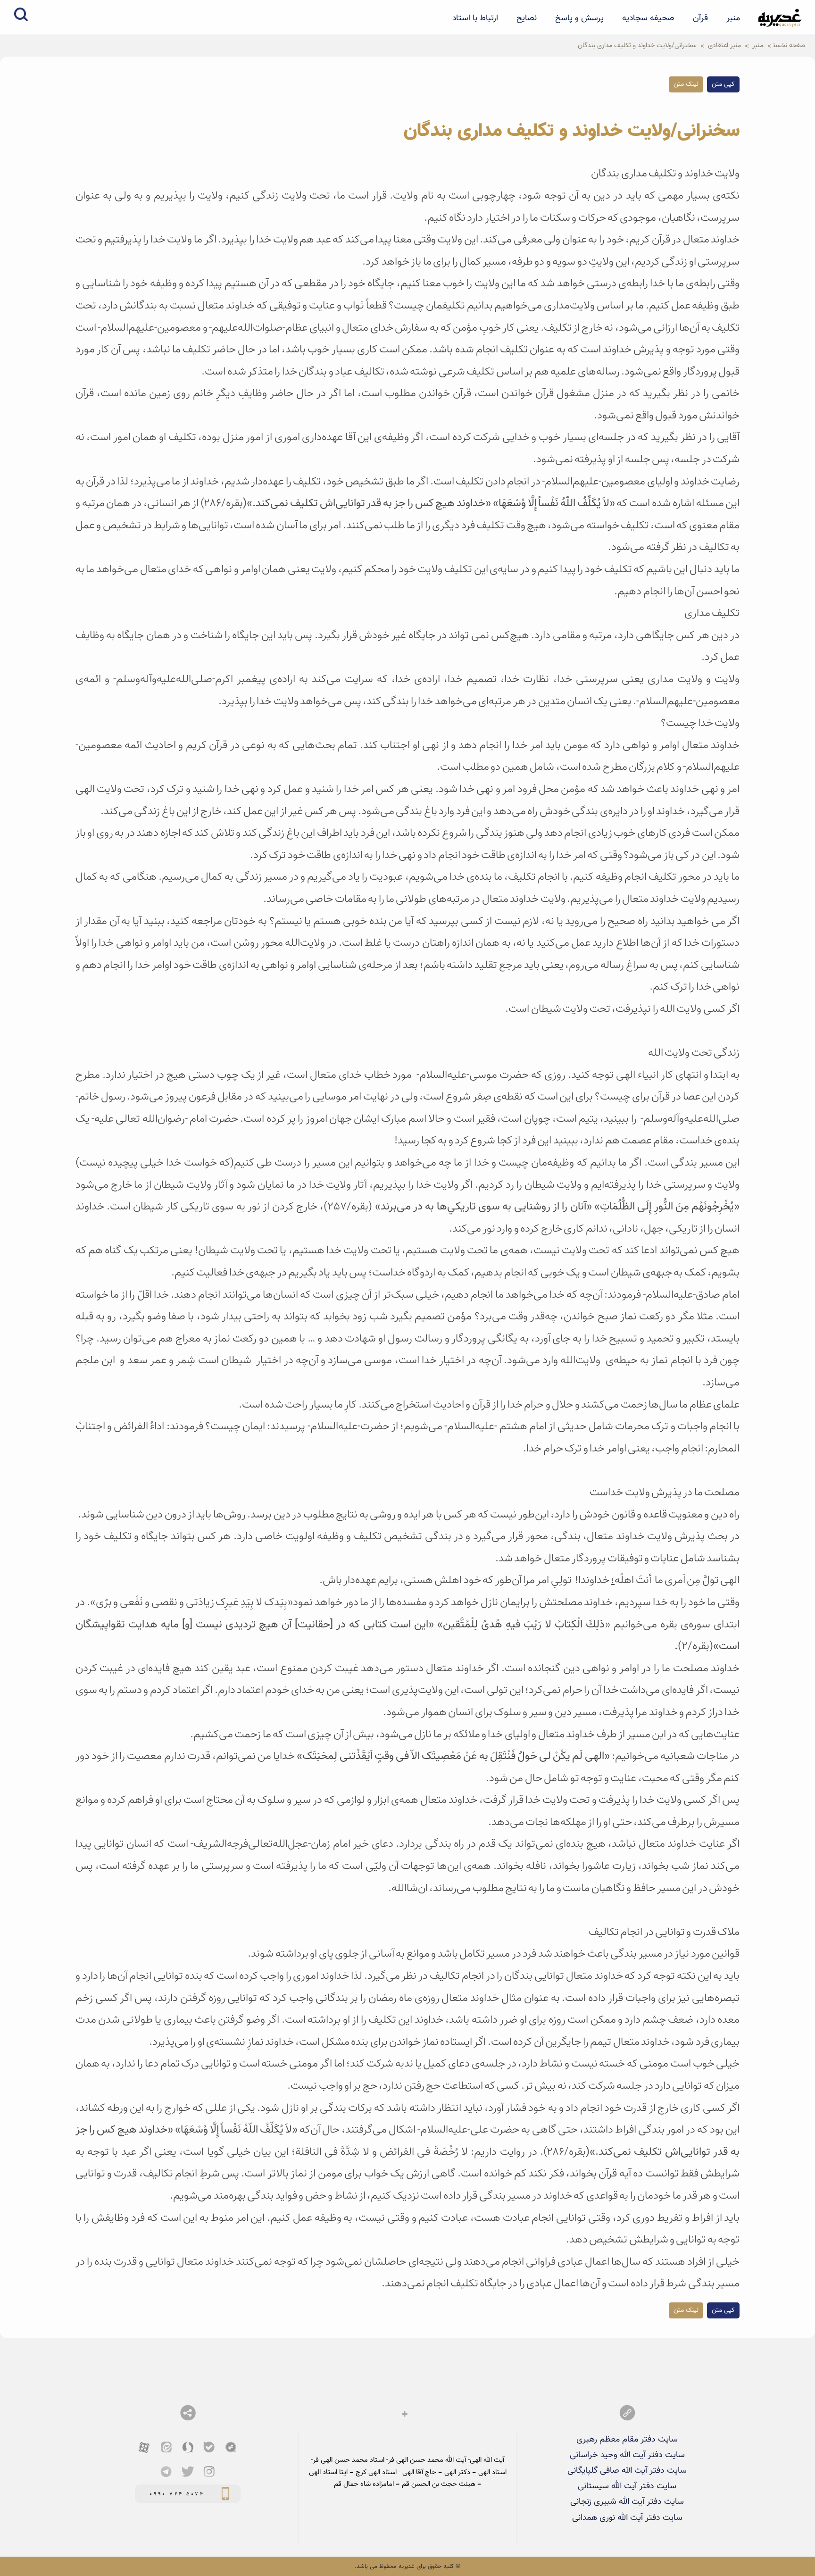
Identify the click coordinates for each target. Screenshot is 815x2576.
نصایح (527, 18)
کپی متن (723, 84)
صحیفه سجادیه (648, 18)
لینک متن (686, 84)
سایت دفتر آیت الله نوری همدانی (627, 2518)
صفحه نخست (789, 46)
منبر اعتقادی (724, 46)
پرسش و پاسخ (579, 18)
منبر (733, 18)
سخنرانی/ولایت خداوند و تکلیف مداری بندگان (637, 46)
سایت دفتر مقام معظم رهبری (627, 2439)
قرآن (700, 18)
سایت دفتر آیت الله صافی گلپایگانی (627, 2471)
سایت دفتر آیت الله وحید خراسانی (627, 2455)
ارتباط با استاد (475, 18)
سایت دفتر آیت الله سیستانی (627, 2486)
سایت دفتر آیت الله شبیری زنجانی (627, 2502)
